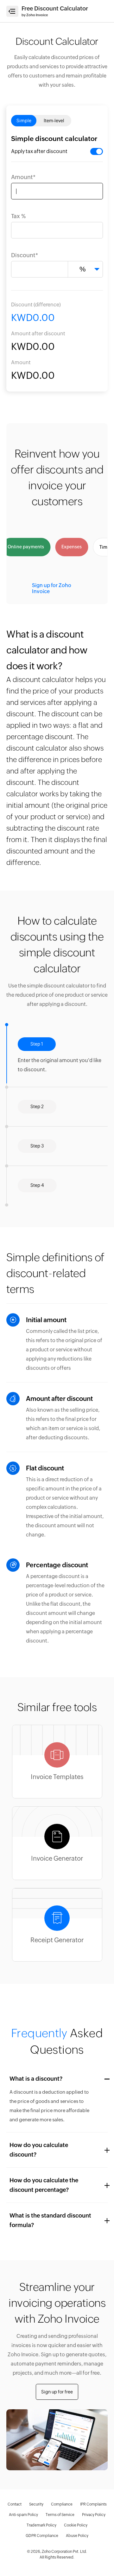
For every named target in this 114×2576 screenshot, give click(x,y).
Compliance (62, 2504)
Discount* (25, 255)
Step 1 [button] (37, 1044)
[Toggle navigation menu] (12, 11)
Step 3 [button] (37, 1146)
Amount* (23, 177)
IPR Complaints (93, 2504)
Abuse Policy (77, 2536)
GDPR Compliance (42, 2536)
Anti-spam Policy (23, 2515)
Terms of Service (60, 2515)
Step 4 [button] (37, 1185)
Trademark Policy (41, 2525)
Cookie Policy (76, 2525)
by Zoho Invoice (35, 15)
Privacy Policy (94, 2515)
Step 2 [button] (37, 1083)
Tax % (18, 216)
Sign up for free (57, 2392)
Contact (15, 2504)
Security (36, 2504)
